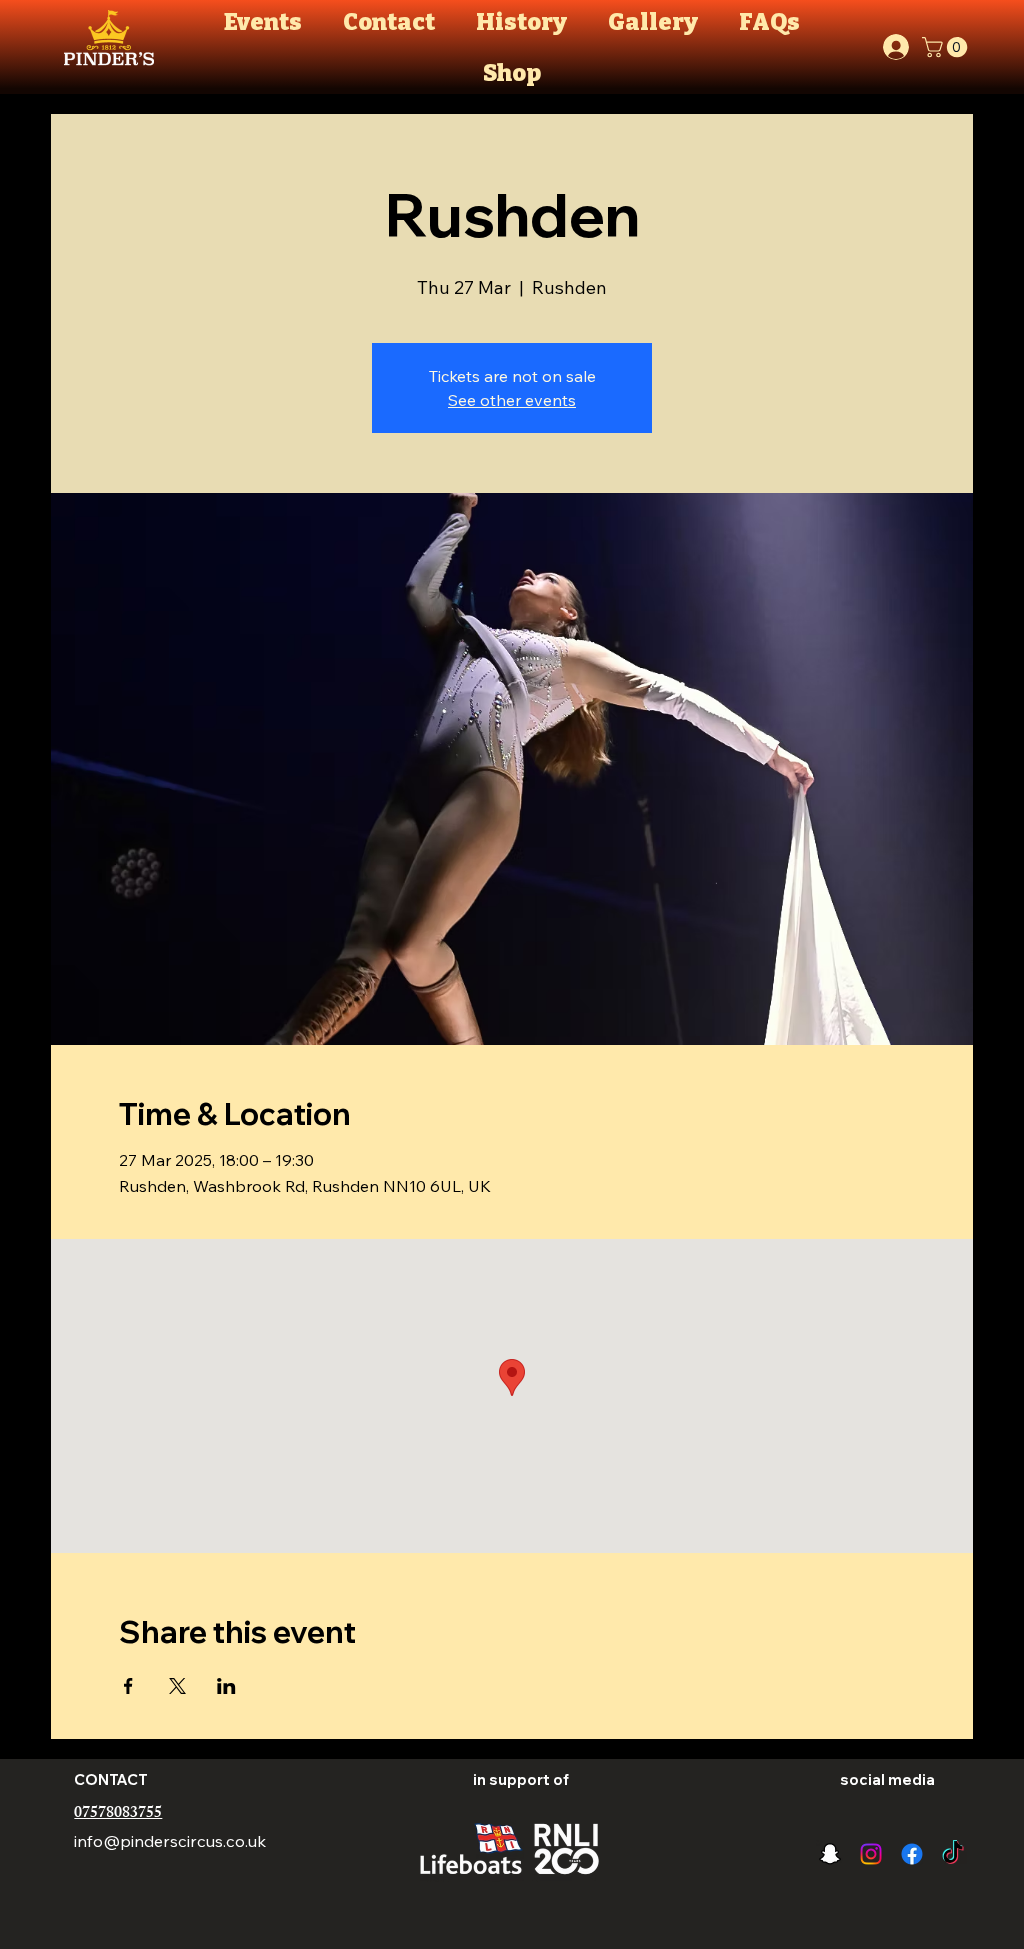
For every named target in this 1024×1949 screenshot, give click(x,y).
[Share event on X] (177, 1686)
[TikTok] (953, 1854)
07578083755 (118, 1814)
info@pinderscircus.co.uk (170, 1841)
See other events (512, 400)
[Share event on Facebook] (128, 1686)
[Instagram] (871, 1854)
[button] (947, 47)
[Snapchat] (830, 1854)
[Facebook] (912, 1854)
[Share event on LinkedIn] (226, 1686)
